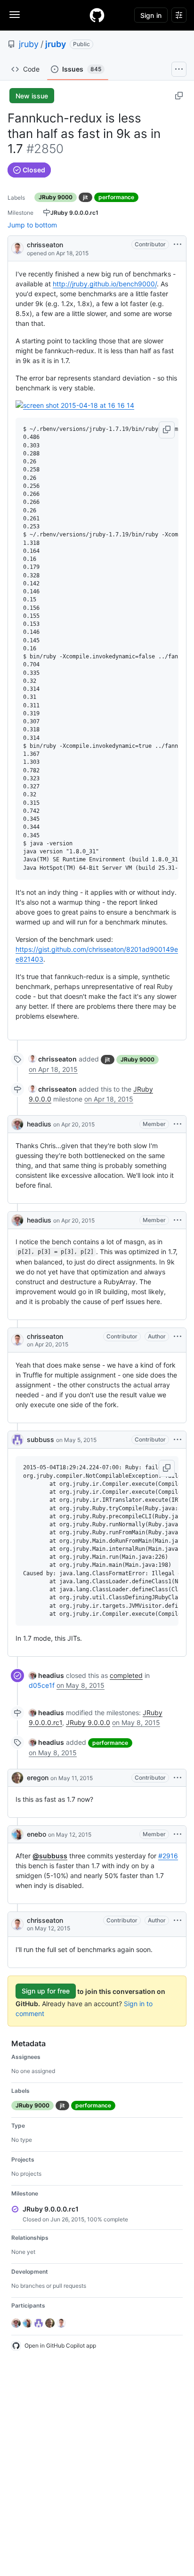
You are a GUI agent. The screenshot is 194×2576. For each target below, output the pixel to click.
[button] (167, 430)
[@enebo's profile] (17, 1834)
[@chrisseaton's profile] (17, 247)
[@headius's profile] (17, 1124)
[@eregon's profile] (17, 1778)
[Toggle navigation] (15, 15)
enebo (36, 1834)
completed (126, 1675)
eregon (38, 1778)
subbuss (40, 1439)
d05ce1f (42, 1685)
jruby (29, 44)
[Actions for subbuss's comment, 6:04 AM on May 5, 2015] (178, 1440)
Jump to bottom (32, 225)
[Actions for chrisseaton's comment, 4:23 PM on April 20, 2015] (178, 1337)
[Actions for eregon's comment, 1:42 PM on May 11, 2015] (178, 1778)
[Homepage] (97, 15)
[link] (53, 1059)
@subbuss (50, 1856)
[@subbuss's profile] (17, 1440)
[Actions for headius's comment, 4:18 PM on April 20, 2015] (178, 1124)
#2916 (168, 1856)
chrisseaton (45, 245)
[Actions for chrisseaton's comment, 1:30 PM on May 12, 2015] (178, 1920)
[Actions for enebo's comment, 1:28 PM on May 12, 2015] (178, 1834)
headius (39, 1124)
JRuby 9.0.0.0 (88, 1722)
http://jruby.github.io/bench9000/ (105, 284)
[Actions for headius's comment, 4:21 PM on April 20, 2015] (178, 1220)
